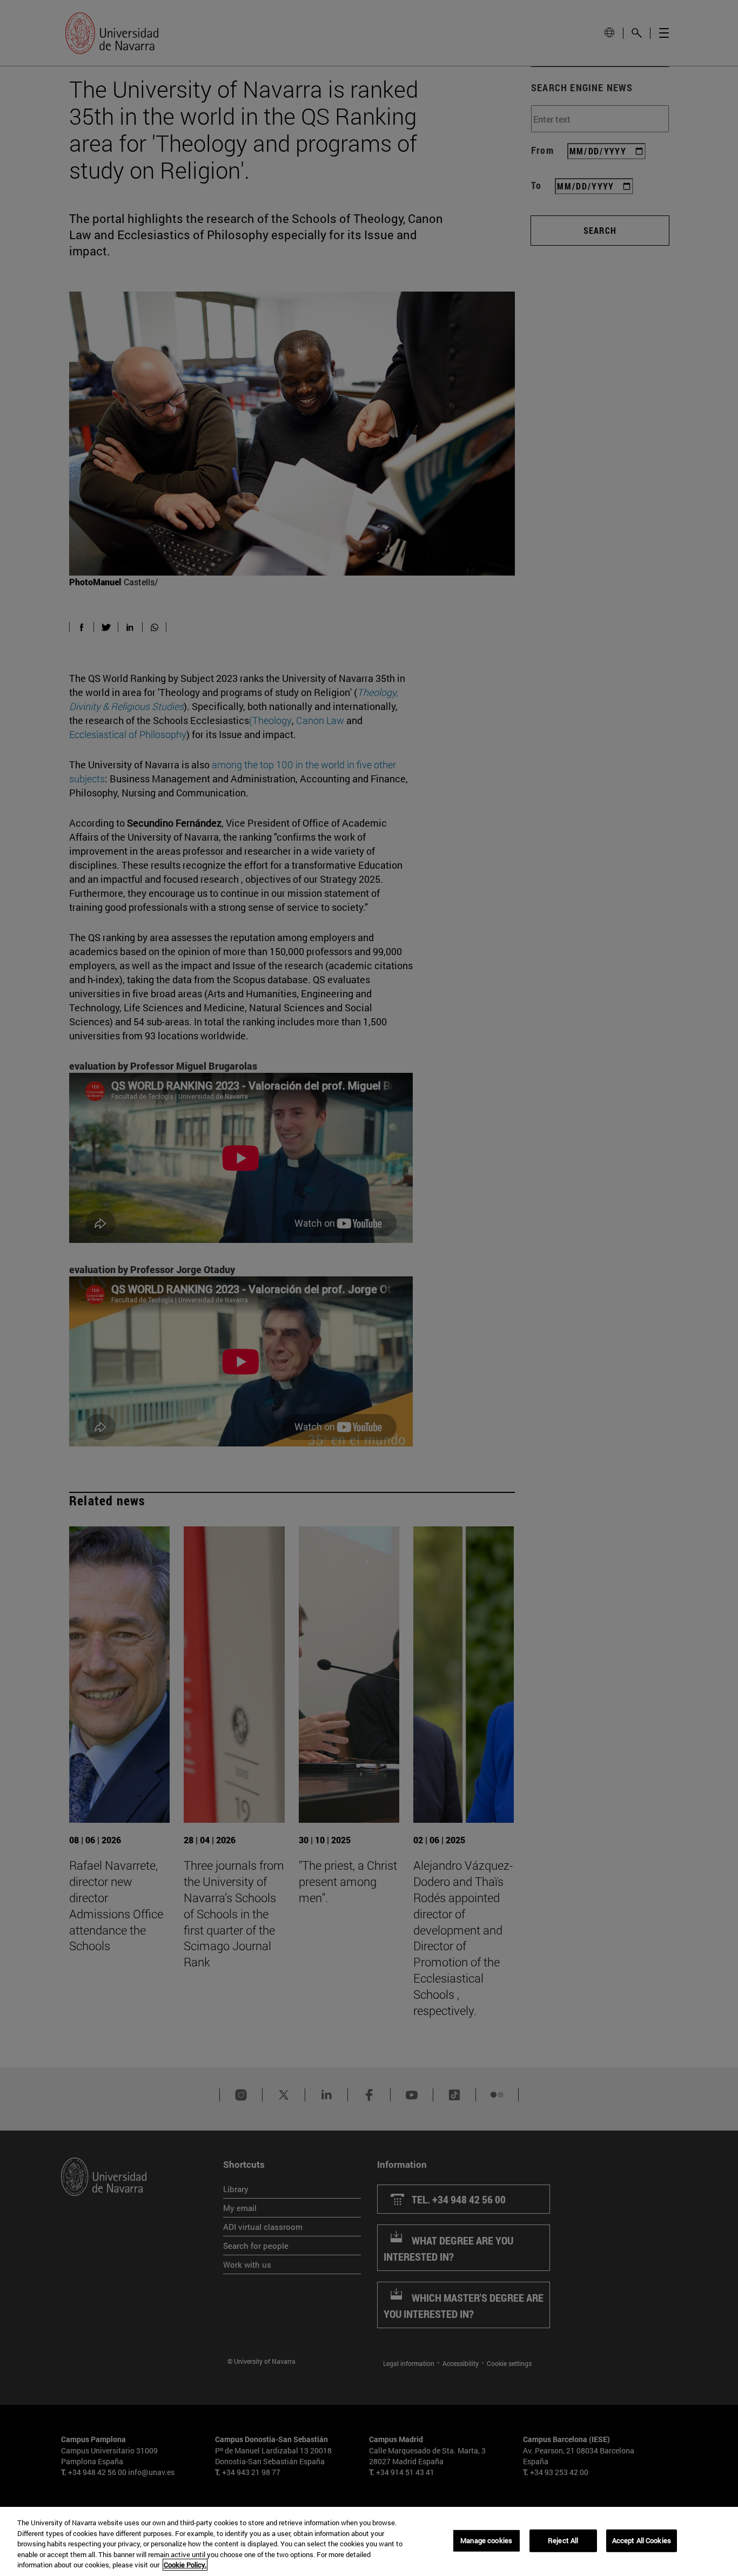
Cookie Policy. (185, 2565)
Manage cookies (486, 2540)
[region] (369, 2541)
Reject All (563, 2540)
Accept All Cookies (642, 2540)
